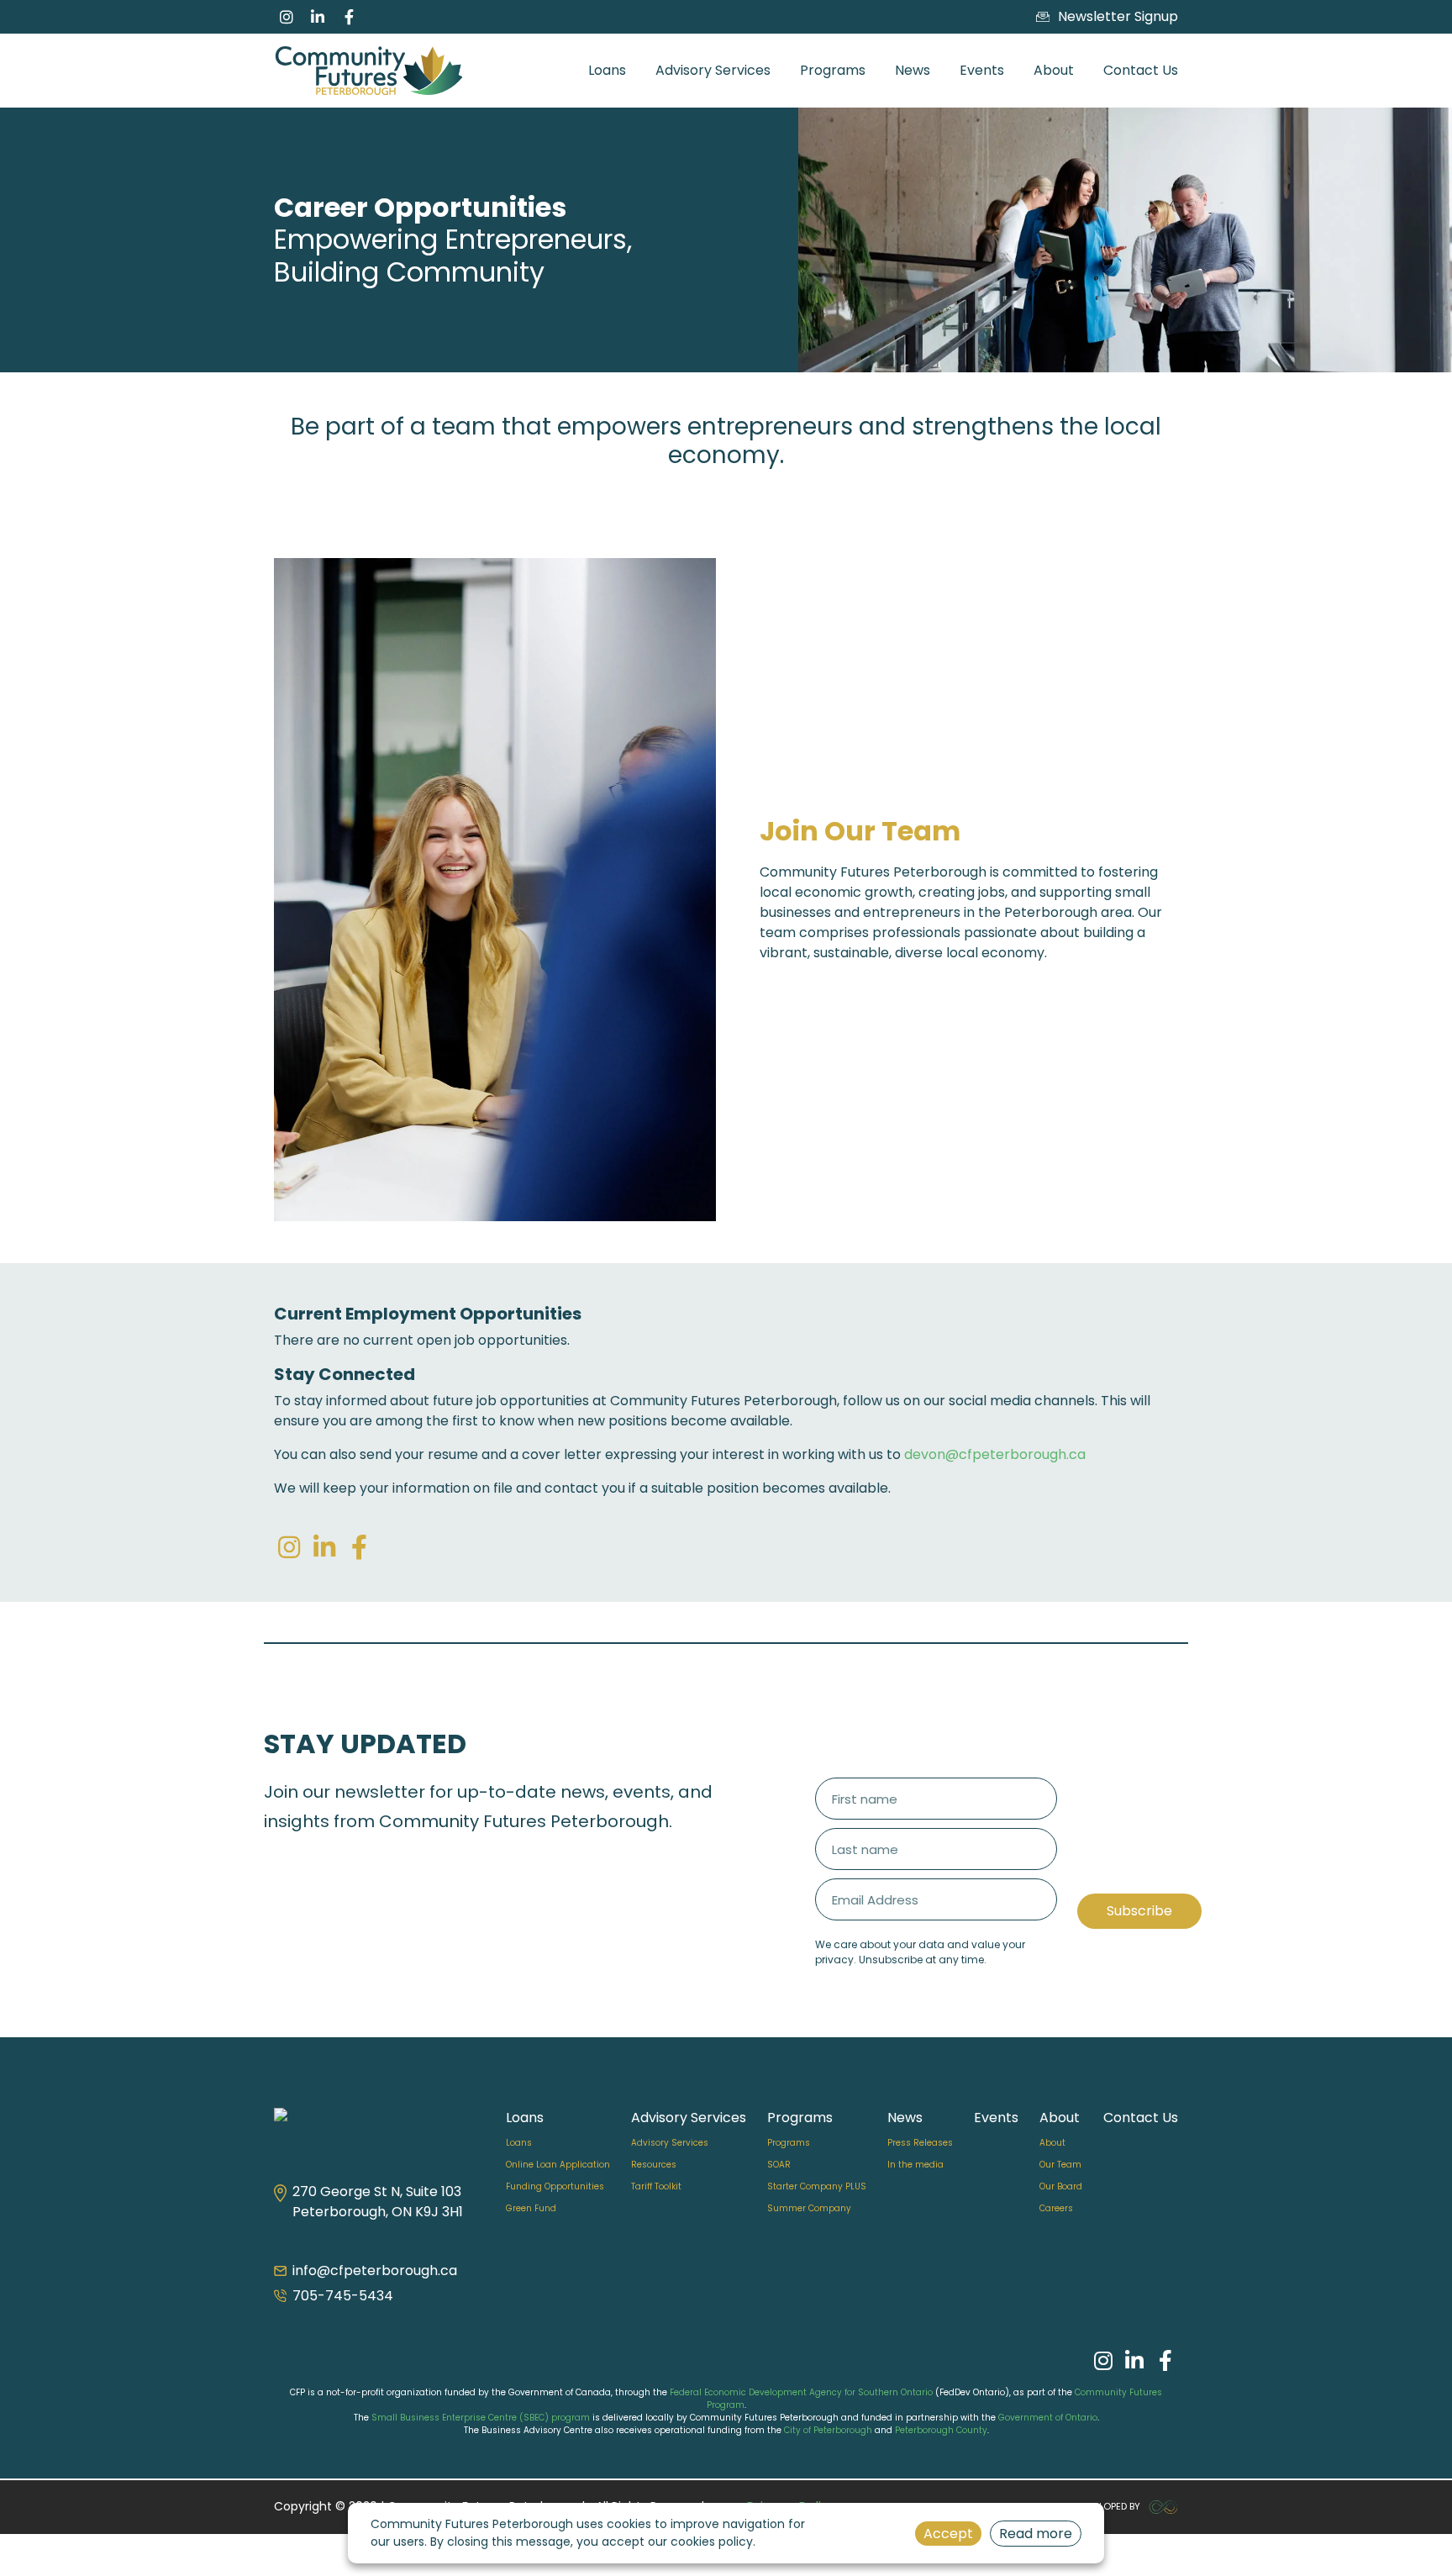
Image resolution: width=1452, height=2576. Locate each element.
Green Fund (531, 2208)
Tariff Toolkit (656, 2186)
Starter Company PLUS (817, 2186)
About (1054, 70)
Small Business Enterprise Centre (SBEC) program (481, 2418)
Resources (654, 2165)
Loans (607, 70)
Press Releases (920, 2143)
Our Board (1061, 2186)
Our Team (1060, 2165)
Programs (833, 70)
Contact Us (1141, 70)
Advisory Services (713, 70)
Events (982, 70)
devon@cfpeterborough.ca (995, 1454)
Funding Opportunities (555, 2186)
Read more (1036, 2534)
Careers (1056, 2208)
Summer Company (809, 2208)
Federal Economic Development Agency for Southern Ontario (801, 2392)
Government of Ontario (1048, 2418)
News (913, 70)
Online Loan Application (558, 2165)
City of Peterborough (828, 2430)
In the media (915, 2165)
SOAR (779, 2165)
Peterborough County (941, 2430)
